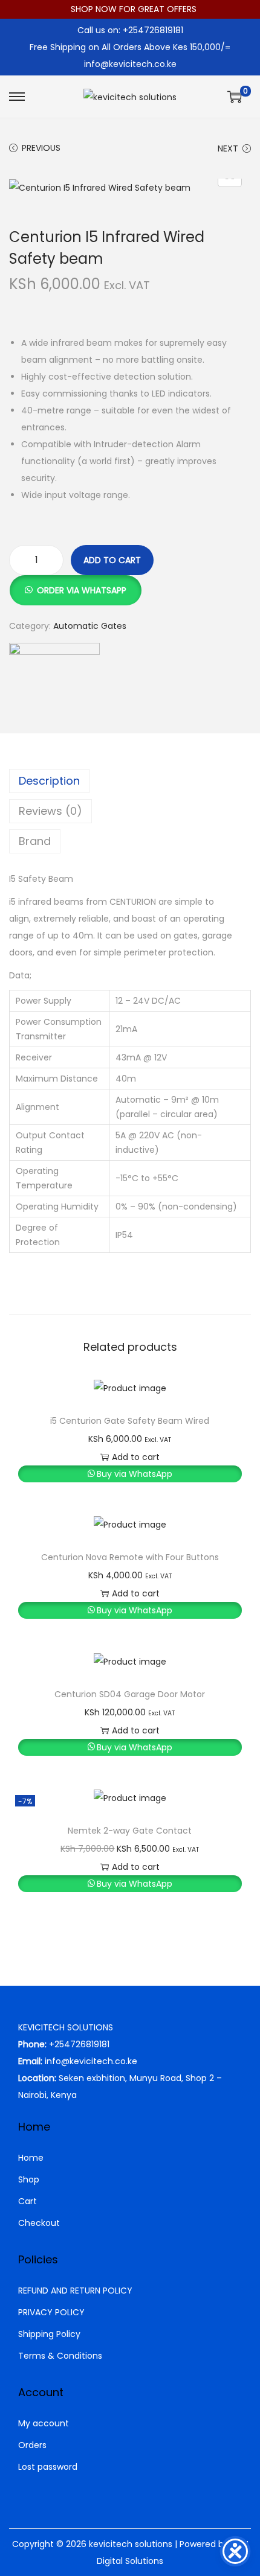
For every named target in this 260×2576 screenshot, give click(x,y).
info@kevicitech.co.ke (130, 64)
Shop (29, 2179)
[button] (75, 584)
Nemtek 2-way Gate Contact (130, 1831)
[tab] (130, 781)
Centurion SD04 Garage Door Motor (130, 1694)
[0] (235, 97)
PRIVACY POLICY (51, 2312)
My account (44, 2423)
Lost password (48, 2467)
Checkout (39, 2223)
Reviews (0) (50, 811)
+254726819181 (79, 2044)
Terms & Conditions (60, 2356)
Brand (35, 841)
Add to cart (112, 560)
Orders (32, 2445)
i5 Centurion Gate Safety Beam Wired (130, 1421)
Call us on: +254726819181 (130, 30)
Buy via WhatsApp (135, 1474)
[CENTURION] (54, 688)
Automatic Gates (90, 626)
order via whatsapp (82, 590)
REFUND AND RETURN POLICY (75, 2291)
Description (49, 781)
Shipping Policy (49, 2334)
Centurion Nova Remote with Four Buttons (130, 1557)
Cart (28, 2201)
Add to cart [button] (136, 1457)
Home (31, 2158)
